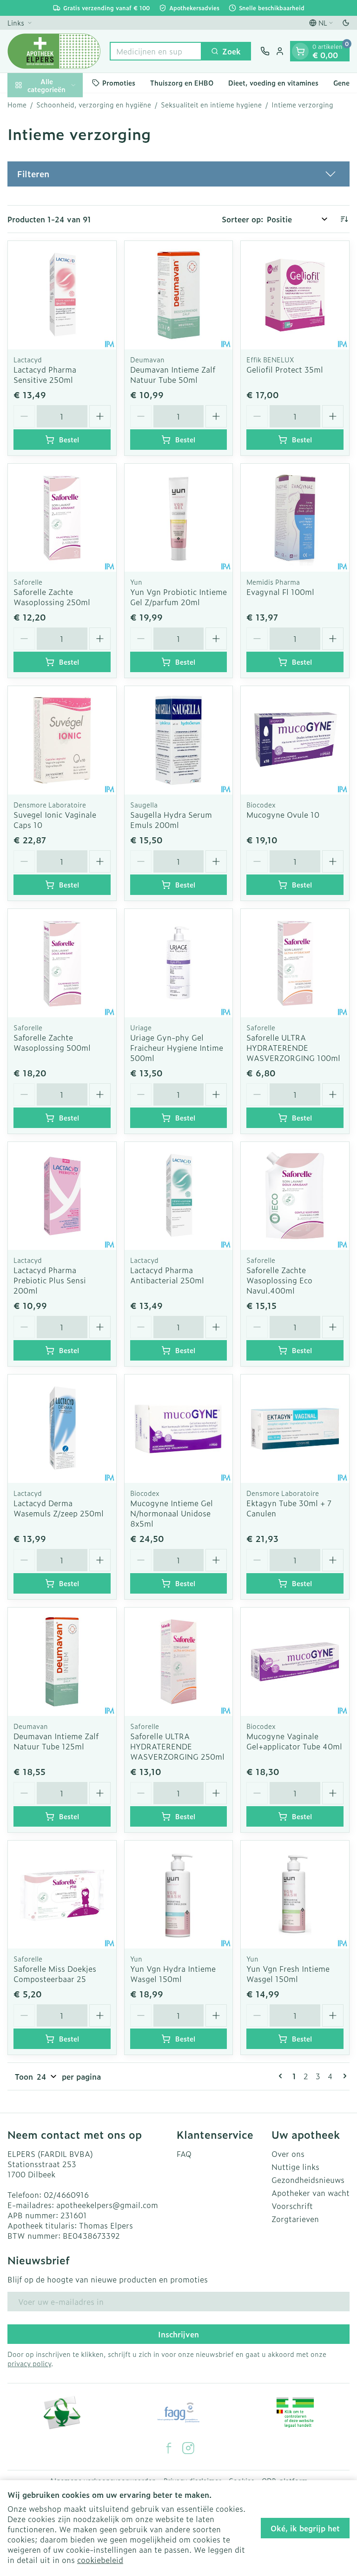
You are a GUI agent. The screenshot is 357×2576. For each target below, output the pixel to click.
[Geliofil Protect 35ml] (295, 295)
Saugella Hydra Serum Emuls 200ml (171, 820)
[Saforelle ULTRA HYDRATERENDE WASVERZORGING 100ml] (295, 963)
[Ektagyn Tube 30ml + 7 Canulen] (295, 1429)
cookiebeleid (100, 2560)
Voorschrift (292, 2206)
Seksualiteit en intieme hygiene (211, 105)
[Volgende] (343, 2076)
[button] (178, 174)
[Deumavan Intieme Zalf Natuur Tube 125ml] (62, 1662)
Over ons (288, 2154)
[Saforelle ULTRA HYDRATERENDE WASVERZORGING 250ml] (179, 1662)
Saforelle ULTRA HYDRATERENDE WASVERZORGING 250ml (177, 1746)
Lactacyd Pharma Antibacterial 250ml (167, 1275)
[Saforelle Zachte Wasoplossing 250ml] (62, 518)
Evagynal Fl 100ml (280, 592)
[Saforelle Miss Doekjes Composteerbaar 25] (62, 1895)
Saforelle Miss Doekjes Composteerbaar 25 (55, 1974)
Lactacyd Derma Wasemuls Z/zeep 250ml (59, 1508)
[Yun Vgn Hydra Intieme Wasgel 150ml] (179, 1895)
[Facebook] (169, 2448)
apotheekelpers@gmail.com (107, 2205)
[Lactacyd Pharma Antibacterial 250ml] (179, 1196)
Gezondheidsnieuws (308, 2180)
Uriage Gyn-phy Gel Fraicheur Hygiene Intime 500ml (177, 1048)
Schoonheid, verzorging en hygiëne (94, 105)
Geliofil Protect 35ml (285, 369)
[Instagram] (188, 2448)
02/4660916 (66, 2195)
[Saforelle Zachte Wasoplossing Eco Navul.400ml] (295, 1196)
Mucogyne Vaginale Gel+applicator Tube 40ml (294, 1741)
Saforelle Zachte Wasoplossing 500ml (52, 1042)
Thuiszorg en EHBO (182, 83)
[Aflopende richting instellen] (344, 219)
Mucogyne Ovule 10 (283, 814)
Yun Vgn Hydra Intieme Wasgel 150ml (173, 1974)
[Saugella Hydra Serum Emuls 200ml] (179, 740)
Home (17, 105)
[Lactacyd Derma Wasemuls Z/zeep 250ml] (62, 1429)
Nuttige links (295, 2167)
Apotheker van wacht (311, 2193)
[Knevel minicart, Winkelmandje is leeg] (300, 51)
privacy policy (29, 2363)
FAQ (184, 2154)
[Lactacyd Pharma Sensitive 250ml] (62, 295)
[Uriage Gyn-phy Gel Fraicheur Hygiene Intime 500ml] (179, 963)
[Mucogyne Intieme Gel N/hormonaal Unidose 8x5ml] (179, 1429)
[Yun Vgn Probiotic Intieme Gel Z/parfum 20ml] (179, 518)
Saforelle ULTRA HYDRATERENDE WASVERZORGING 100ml (293, 1048)
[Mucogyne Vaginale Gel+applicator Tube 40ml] (295, 1662)
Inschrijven (178, 2334)
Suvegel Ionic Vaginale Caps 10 (55, 820)
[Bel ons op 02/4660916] (265, 51)
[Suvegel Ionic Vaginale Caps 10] (62, 740)
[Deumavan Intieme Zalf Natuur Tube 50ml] (179, 295)
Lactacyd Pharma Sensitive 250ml (45, 374)
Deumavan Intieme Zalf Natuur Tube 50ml (173, 374)
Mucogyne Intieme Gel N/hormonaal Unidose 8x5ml (172, 1513)
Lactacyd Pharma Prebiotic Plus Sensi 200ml (50, 1280)
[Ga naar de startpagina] (54, 51)
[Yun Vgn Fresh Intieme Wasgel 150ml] (295, 1895)
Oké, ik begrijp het (305, 2528)
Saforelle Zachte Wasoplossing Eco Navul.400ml (279, 1280)
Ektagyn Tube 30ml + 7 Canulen (289, 1508)
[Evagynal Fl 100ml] (295, 518)
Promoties (119, 83)
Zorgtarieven (295, 2219)
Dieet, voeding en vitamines (273, 83)
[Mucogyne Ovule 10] (295, 740)
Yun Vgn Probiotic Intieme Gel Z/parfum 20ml (178, 597)
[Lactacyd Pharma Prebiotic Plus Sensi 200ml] (62, 1196)
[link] (282, 2076)
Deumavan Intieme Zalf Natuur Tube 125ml (56, 1741)
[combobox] (156, 51)
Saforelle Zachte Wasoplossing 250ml (52, 597)
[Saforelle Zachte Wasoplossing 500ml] (62, 963)
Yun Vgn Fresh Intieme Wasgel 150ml (288, 1974)
